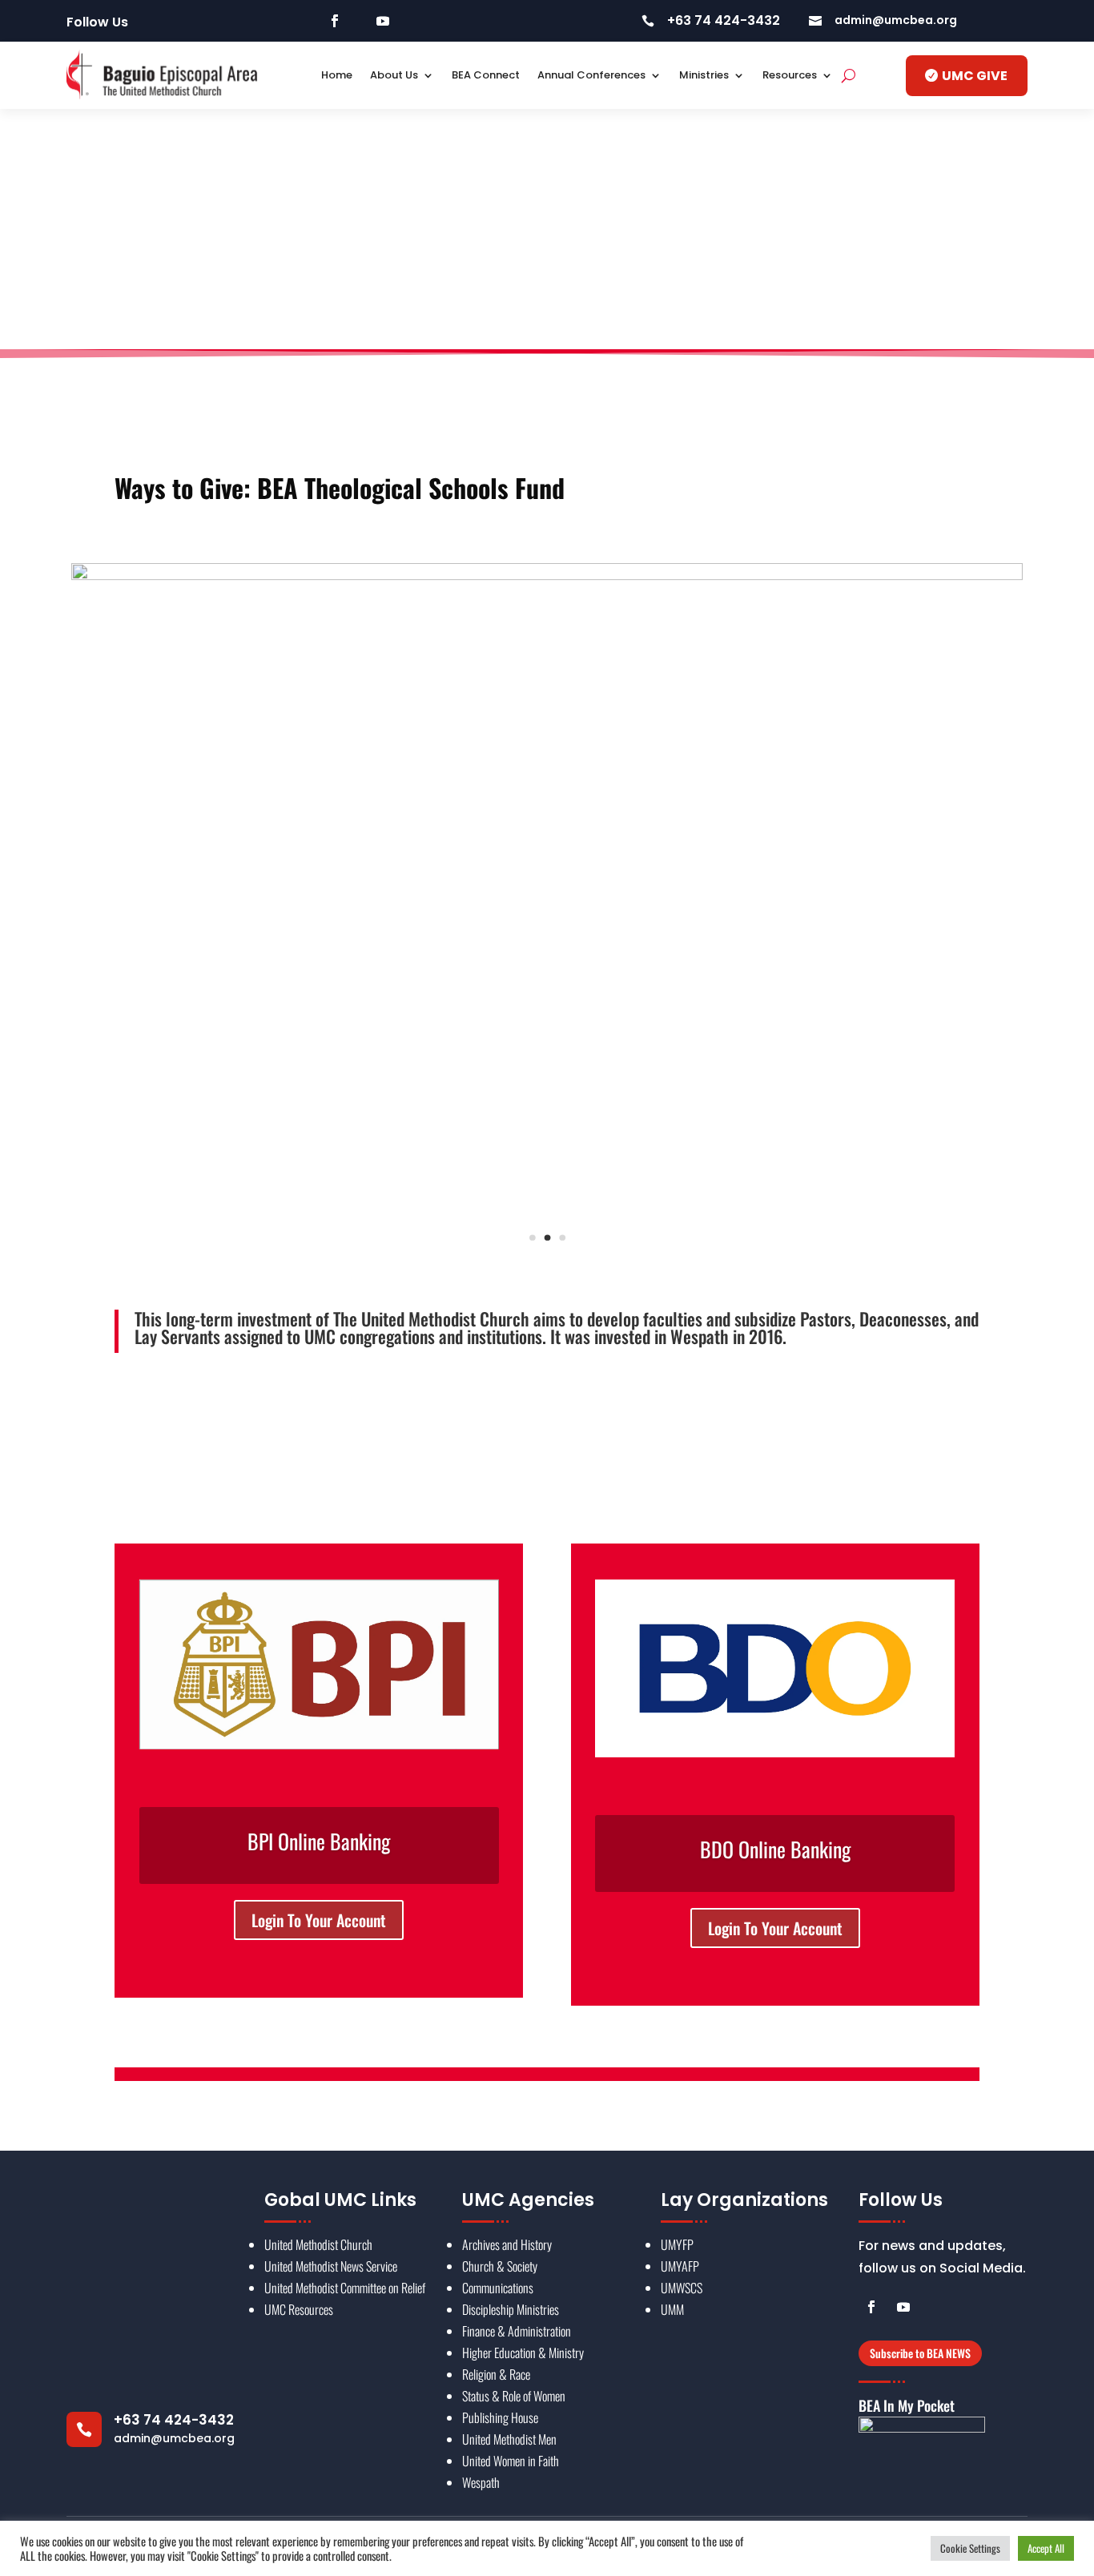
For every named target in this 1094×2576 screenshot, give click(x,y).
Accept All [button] (1046, 2548)
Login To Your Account (319, 1920)
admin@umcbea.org (174, 2438)
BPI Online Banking (319, 1841)
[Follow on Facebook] (335, 21)
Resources (790, 75)
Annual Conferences (591, 75)
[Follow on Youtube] (383, 21)
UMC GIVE (975, 76)
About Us (394, 75)
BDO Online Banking (775, 1849)
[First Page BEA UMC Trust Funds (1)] (547, 574)
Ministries (704, 75)
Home (337, 75)
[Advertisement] (547, 229)
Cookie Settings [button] (970, 2548)
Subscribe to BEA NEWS (920, 2353)
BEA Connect (486, 75)
